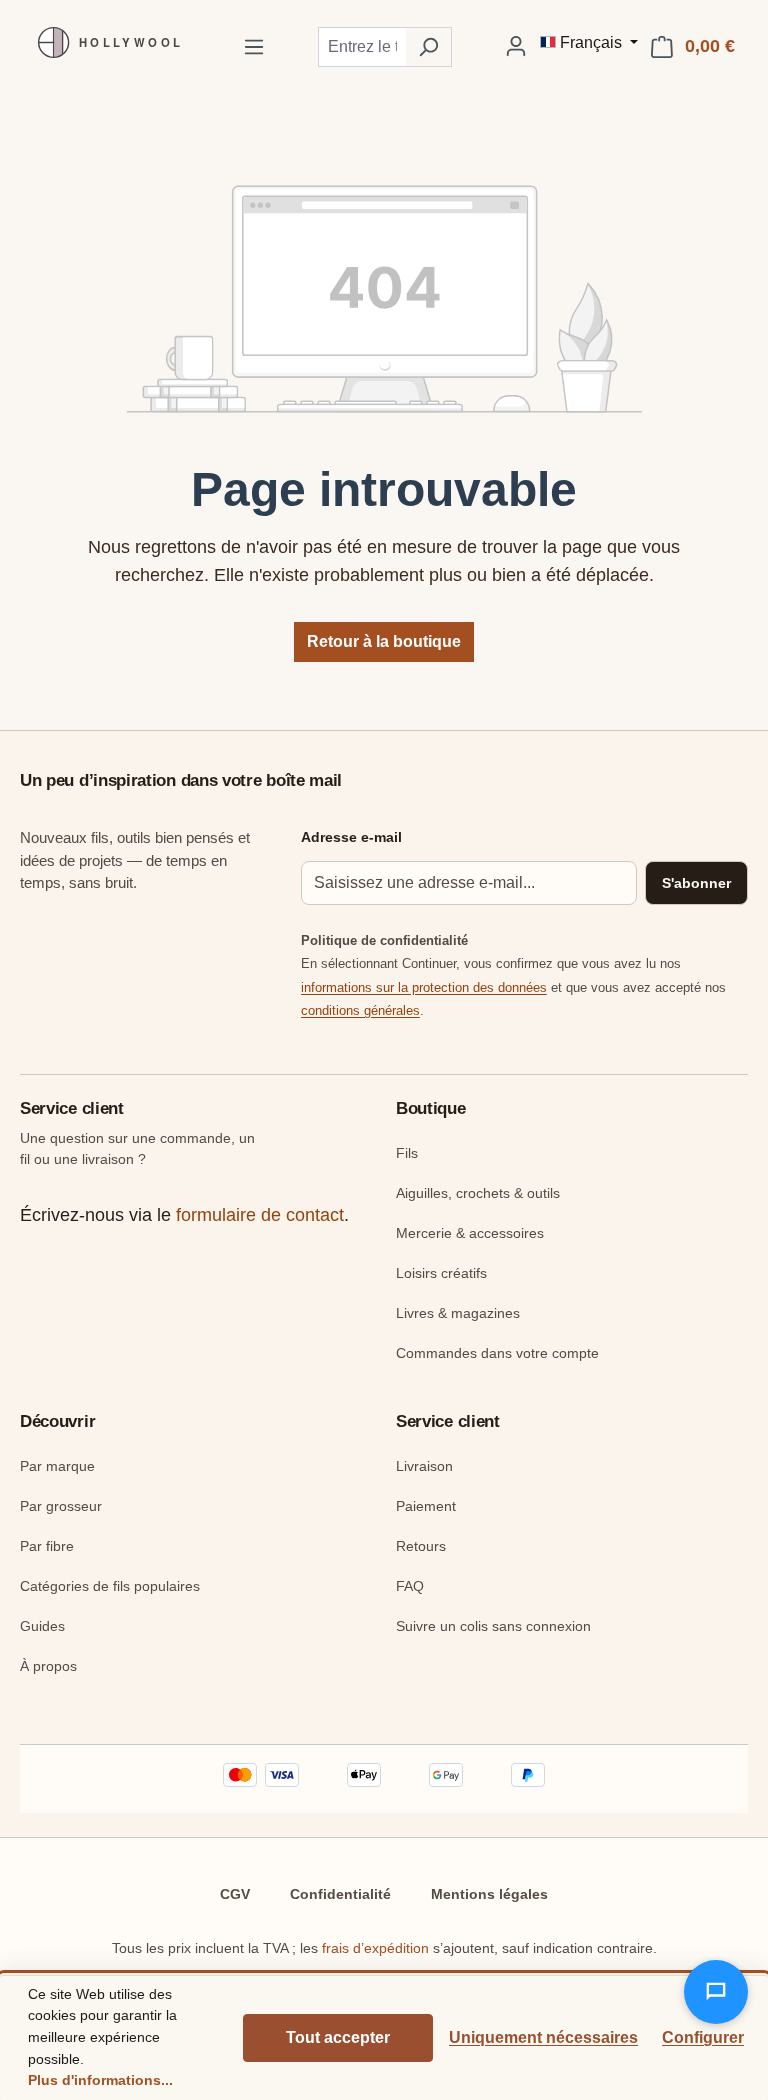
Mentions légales (489, 1894)
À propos (48, 1666)
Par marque (57, 1466)
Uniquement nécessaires (543, 2037)
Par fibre (47, 1546)
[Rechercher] (428, 47)
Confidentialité (340, 1894)
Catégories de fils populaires (110, 1586)
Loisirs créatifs (441, 1273)
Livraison (424, 1466)
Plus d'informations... (100, 2080)
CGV (235, 1894)
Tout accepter (338, 2037)
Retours (421, 1546)
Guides (42, 1626)
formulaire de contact (260, 1215)
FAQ (410, 1586)
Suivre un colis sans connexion (493, 1626)
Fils (407, 1153)
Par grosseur (61, 1506)
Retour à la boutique (384, 641)
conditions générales (360, 1010)
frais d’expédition (375, 1948)
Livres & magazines (458, 1313)
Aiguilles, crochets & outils (478, 1193)
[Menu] (254, 47)
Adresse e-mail (351, 837)
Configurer (703, 2037)
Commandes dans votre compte (497, 1353)
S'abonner (696, 883)
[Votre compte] (516, 46)
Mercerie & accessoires (470, 1233)
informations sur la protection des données (424, 987)
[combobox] (362, 47)
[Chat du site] (716, 1992)
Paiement (426, 1506)
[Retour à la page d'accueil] (105, 42)
